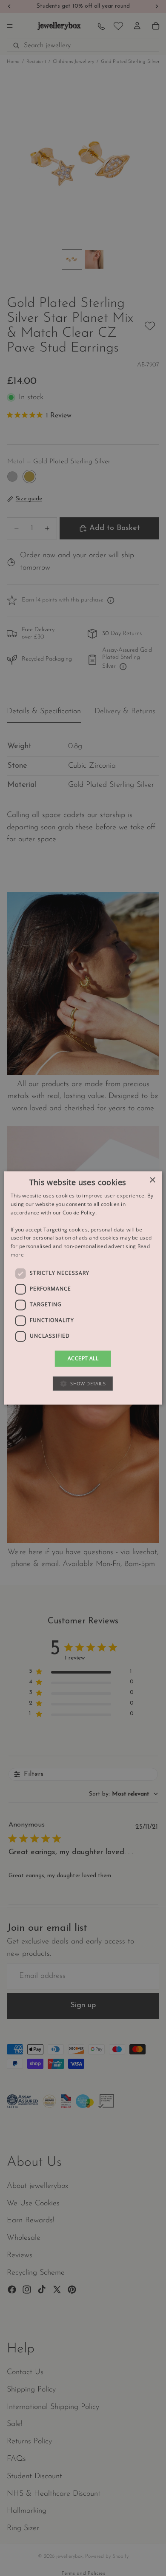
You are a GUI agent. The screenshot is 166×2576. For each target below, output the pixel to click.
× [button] (152, 1180)
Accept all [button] (83, 1358)
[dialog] (83, 1288)
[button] (83, 1384)
